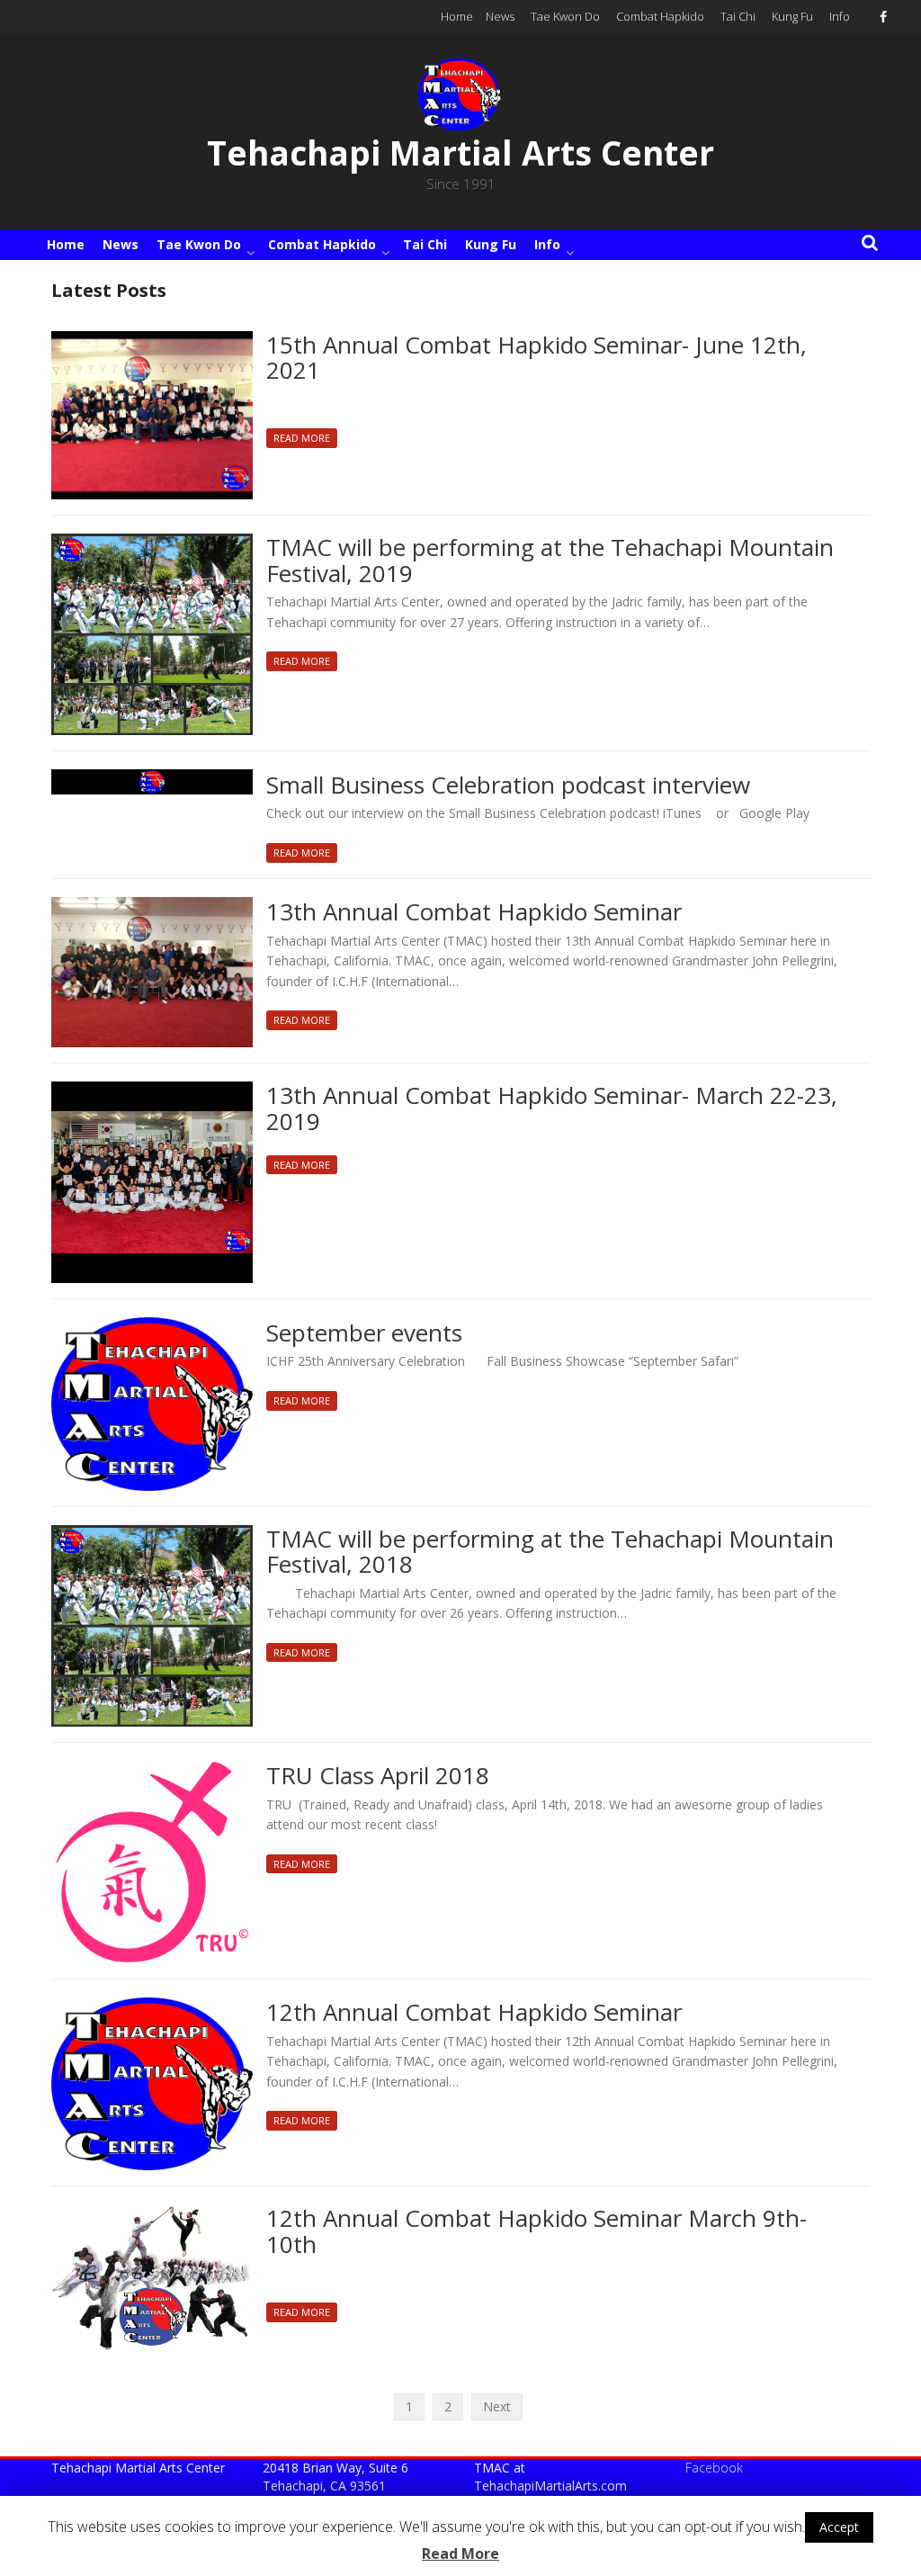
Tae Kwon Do (565, 16)
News (500, 16)
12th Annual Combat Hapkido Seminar (474, 2013)
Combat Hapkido (660, 16)
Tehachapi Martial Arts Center (460, 153)
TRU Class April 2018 (378, 1777)
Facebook (714, 2468)
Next (497, 2406)
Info (840, 16)
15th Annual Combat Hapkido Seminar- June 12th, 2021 (537, 359)
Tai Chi (738, 16)
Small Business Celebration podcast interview (508, 786)
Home (457, 16)
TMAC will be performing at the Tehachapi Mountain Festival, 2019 (550, 561)
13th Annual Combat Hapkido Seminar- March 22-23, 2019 (552, 1109)
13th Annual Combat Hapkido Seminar (474, 913)
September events (364, 1334)
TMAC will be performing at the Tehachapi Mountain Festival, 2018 (550, 1553)
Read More (302, 438)
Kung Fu (792, 16)
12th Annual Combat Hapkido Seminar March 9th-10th (537, 2232)
